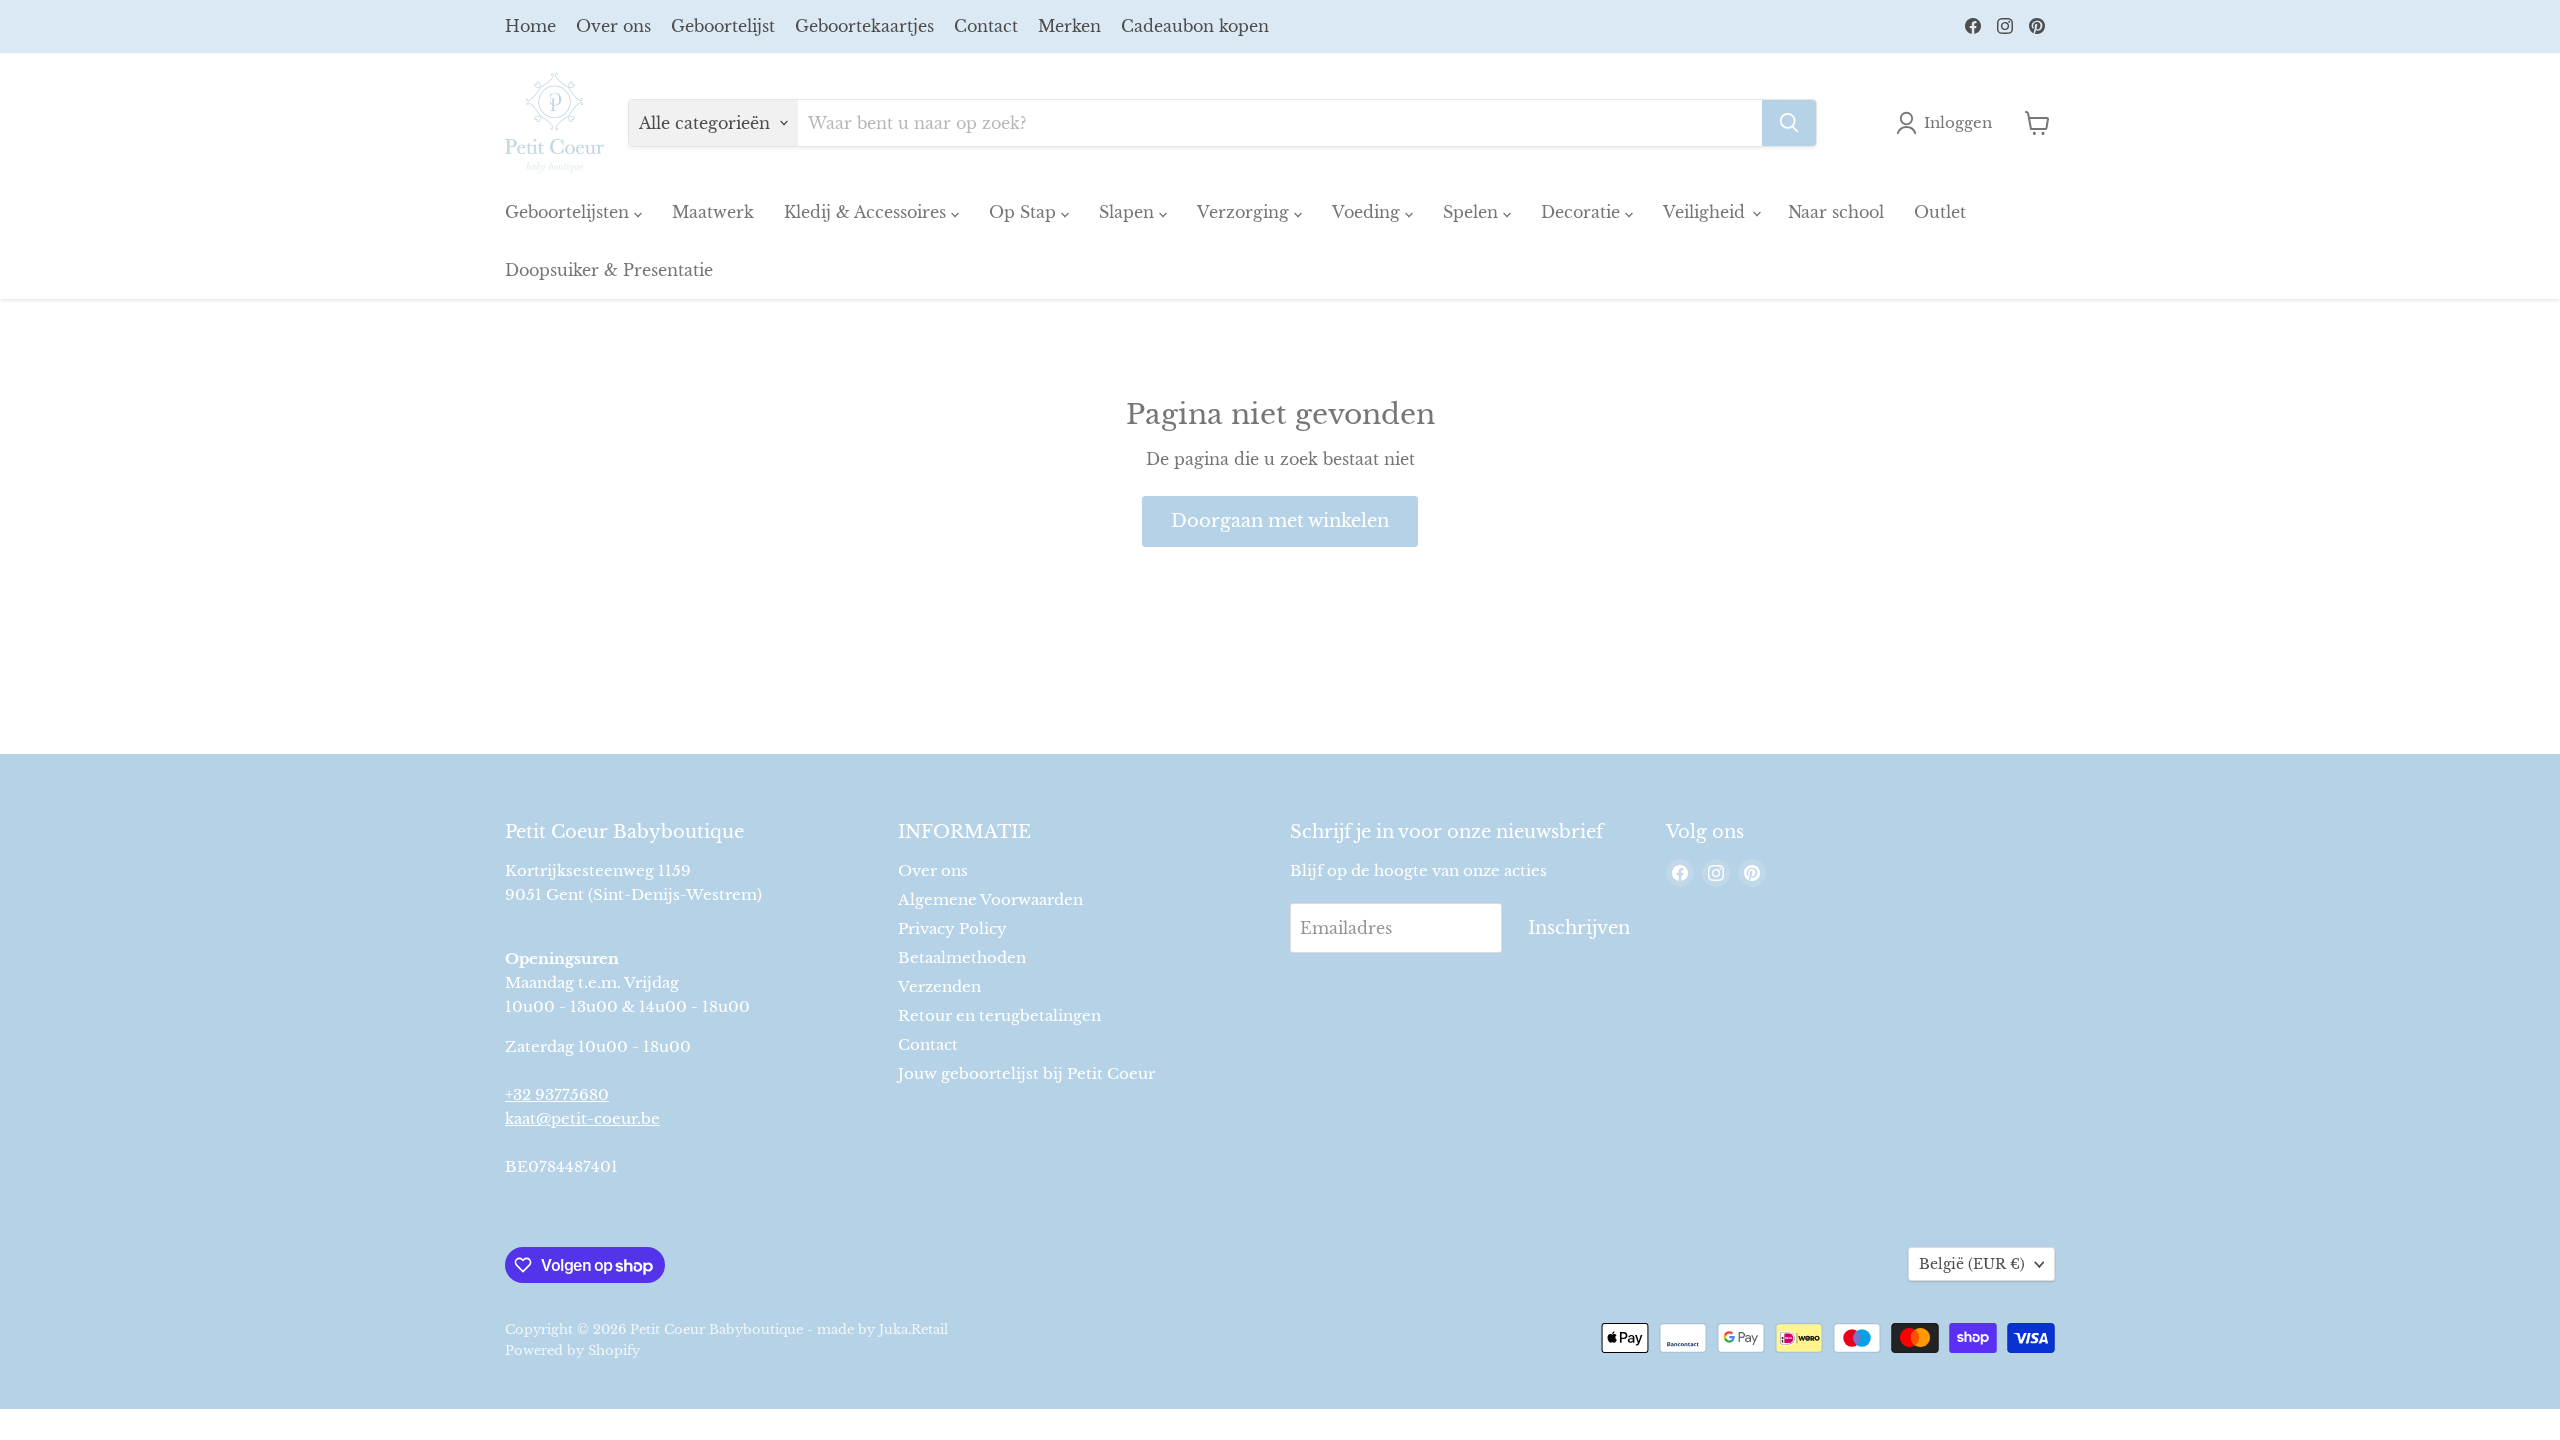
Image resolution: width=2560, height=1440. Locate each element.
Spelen (1473, 212)
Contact (986, 26)
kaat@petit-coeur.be (582, 1118)
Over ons (613, 26)
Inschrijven (1579, 928)
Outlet (1940, 212)
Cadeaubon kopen (1195, 26)
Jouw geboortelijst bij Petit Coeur (1026, 1073)
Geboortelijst (723, 26)
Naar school (1836, 212)
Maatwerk (713, 212)
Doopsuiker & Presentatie (609, 270)
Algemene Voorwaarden (990, 899)
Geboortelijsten (569, 212)
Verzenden (939, 986)
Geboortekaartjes (864, 26)
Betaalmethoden (962, 957)
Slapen (1129, 212)
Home (530, 26)
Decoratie (1583, 212)
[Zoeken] (1789, 123)
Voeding (1368, 212)
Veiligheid (1706, 212)
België (1972, 1264)
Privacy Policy (952, 928)
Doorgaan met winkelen (1280, 521)
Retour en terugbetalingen (999, 1015)
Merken (1069, 26)
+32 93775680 (557, 1094)
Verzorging (1245, 212)
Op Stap (1025, 212)
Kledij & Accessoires (867, 212)
